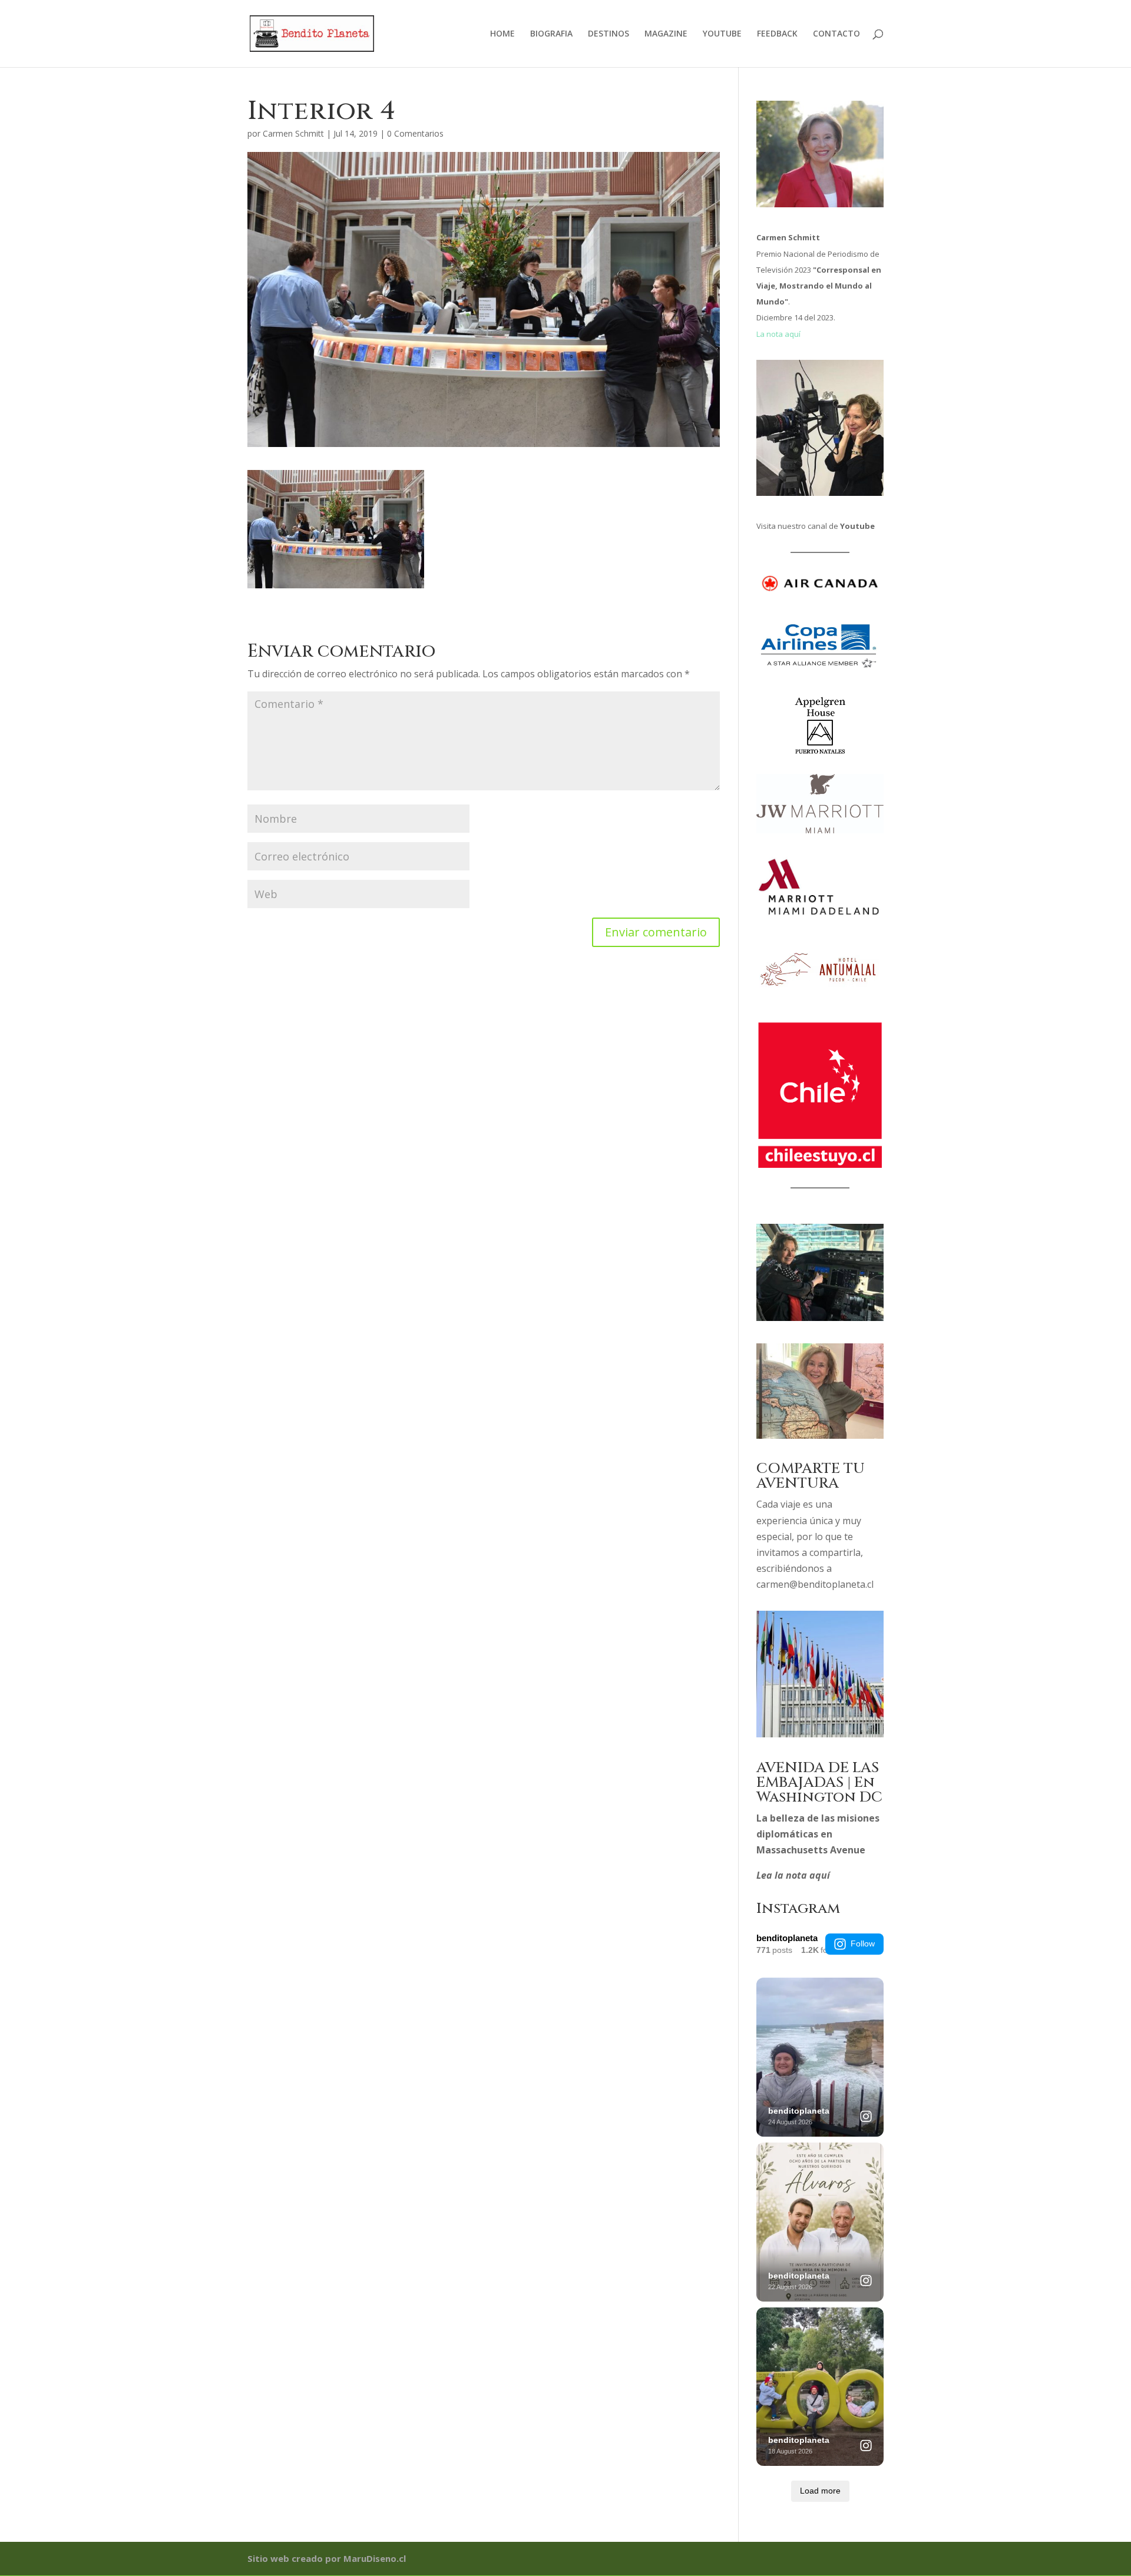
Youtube (857, 526)
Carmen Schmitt (293, 133)
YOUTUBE (722, 34)
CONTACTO (836, 34)
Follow (863, 1943)
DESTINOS (609, 34)
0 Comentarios (415, 133)
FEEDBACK (777, 34)
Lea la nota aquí (793, 1875)
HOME (502, 34)
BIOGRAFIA (551, 34)
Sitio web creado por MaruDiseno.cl (327, 2558)
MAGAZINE (666, 34)
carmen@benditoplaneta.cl (815, 1584)
